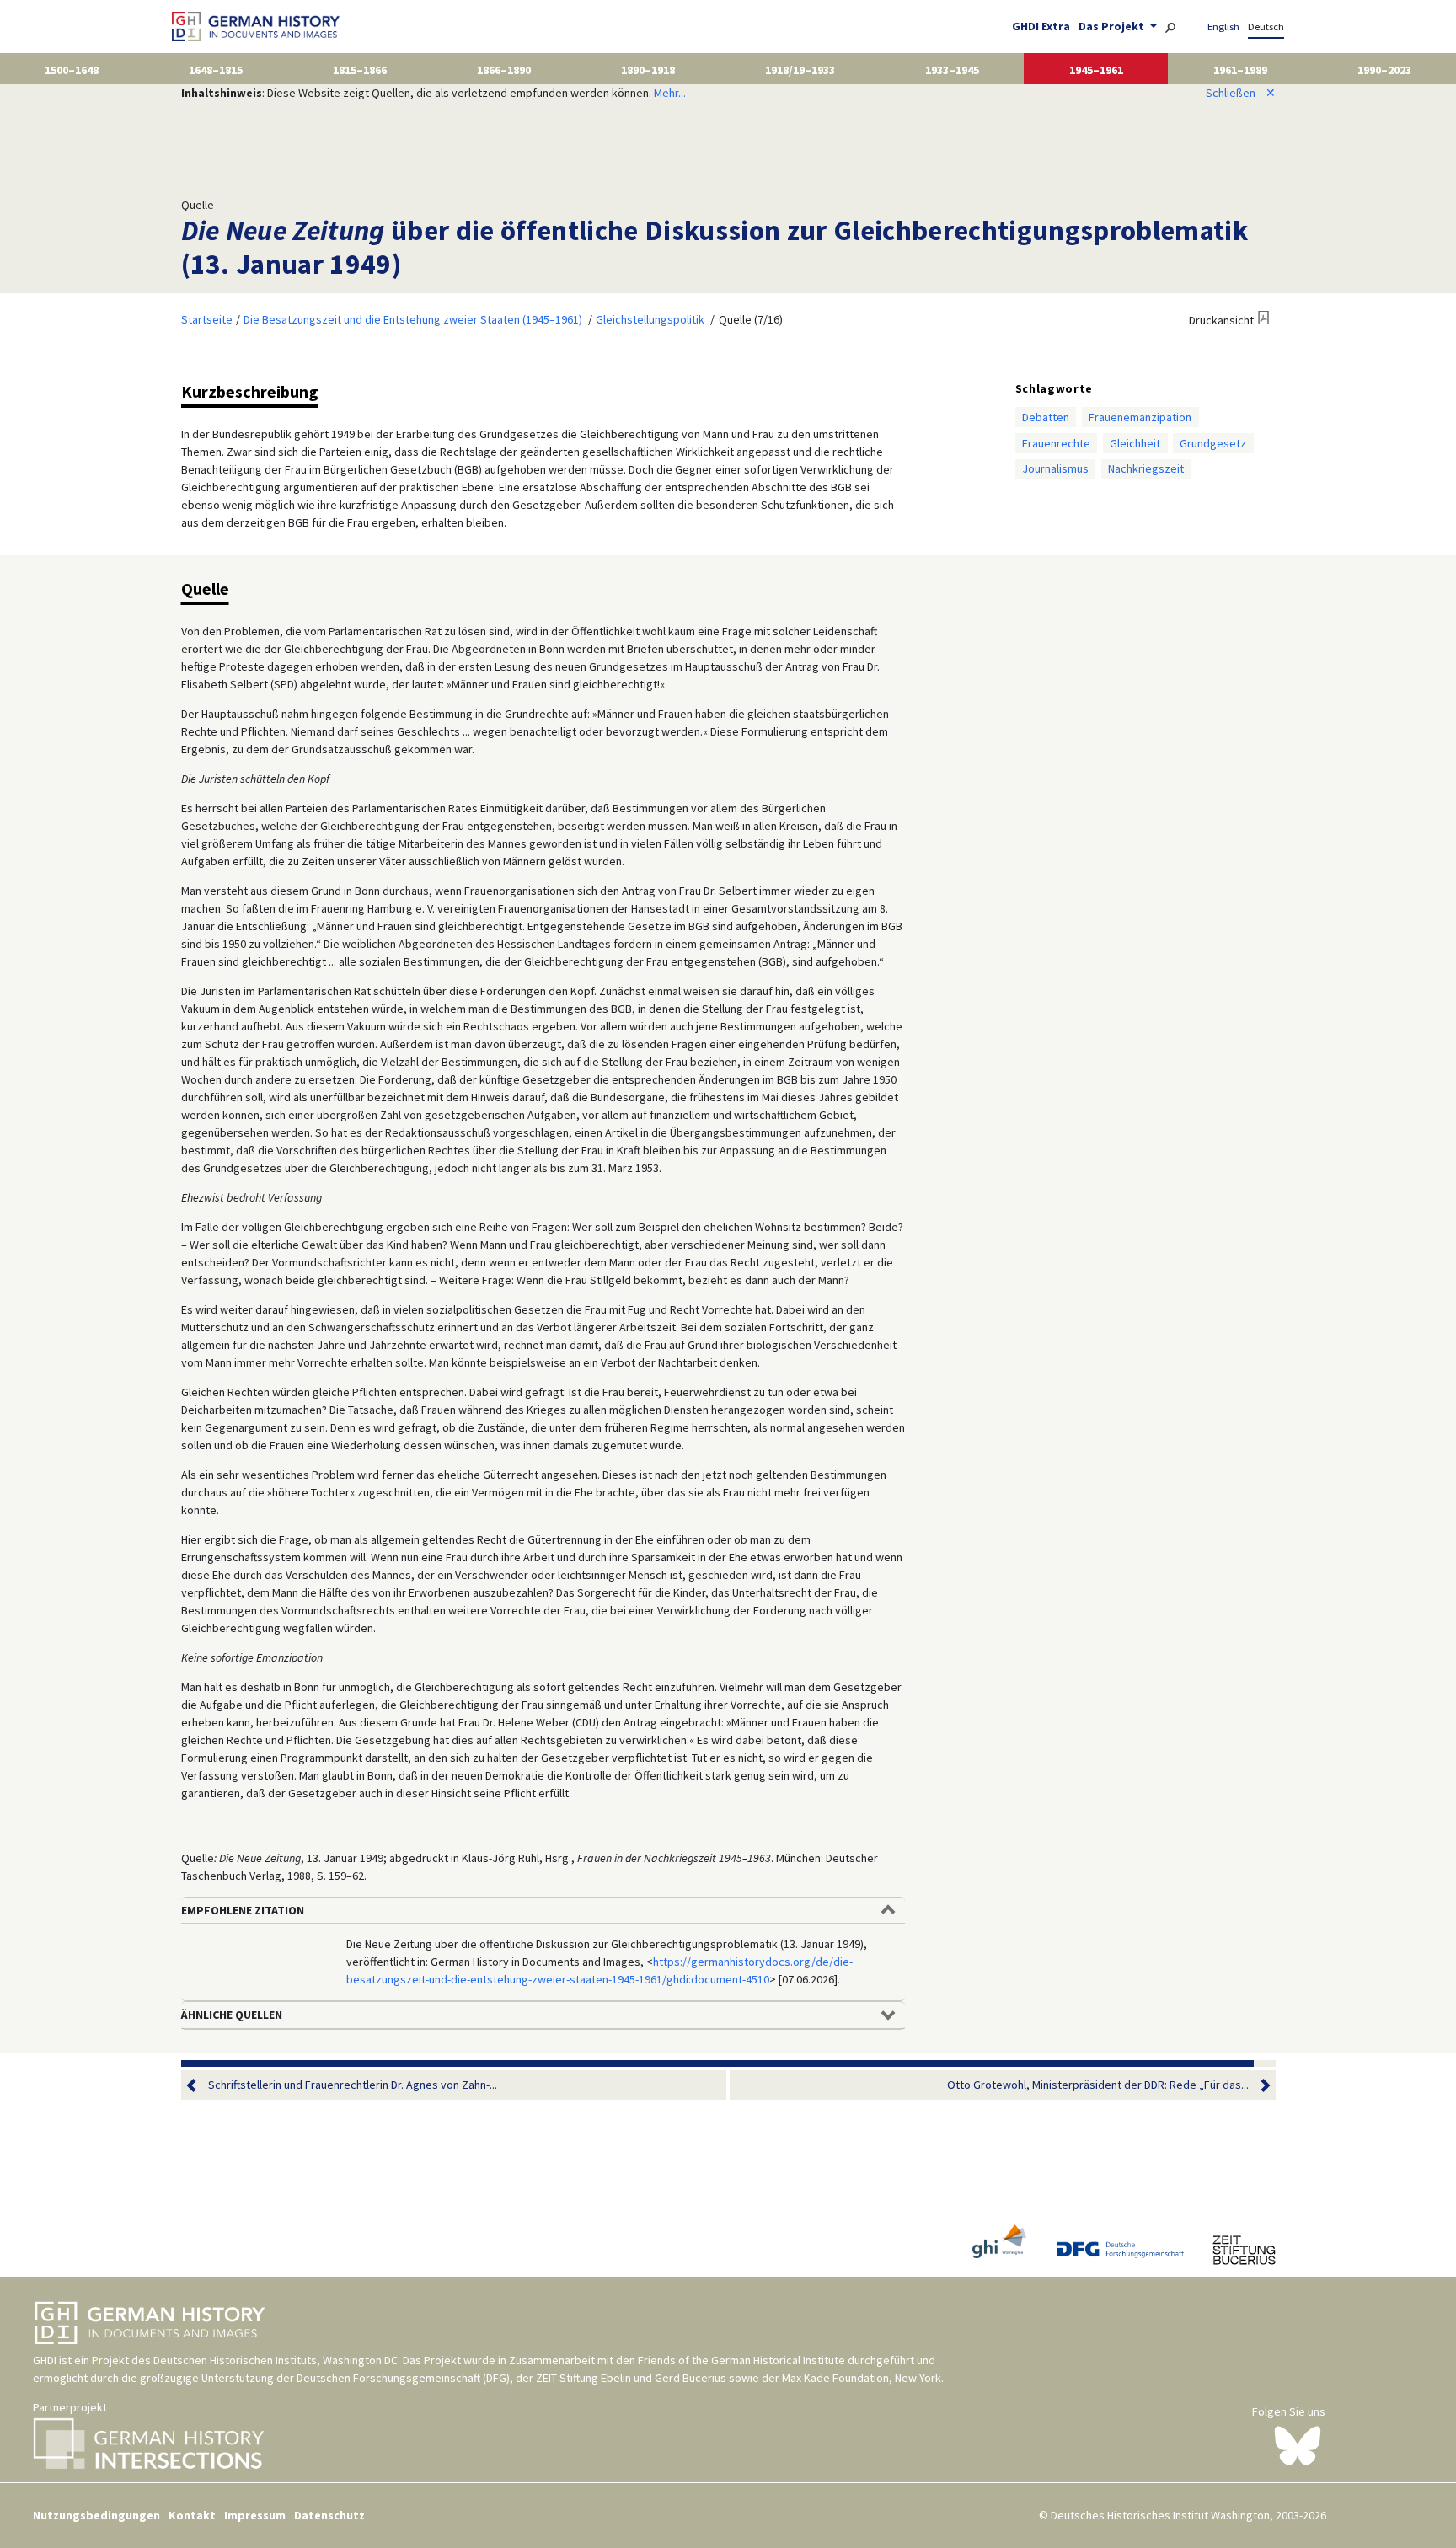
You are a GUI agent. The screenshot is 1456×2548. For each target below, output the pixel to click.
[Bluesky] (1298, 2444)
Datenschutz (329, 2515)
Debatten (1046, 417)
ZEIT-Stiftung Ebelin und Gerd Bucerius (631, 2378)
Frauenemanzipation (1140, 417)
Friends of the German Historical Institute (741, 2360)
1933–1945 (952, 70)
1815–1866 (360, 70)
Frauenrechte (1056, 443)
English (1223, 27)
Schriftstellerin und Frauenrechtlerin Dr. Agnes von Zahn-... (353, 2085)
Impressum (255, 2515)
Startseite (207, 319)
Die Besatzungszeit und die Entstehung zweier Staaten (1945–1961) (413, 319)
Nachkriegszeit (1146, 468)
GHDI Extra (1041, 26)
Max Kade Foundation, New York (862, 2378)
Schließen (1241, 93)
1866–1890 (504, 70)
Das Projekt (1113, 26)
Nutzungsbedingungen (96, 2515)
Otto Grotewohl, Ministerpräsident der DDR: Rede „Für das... (1098, 2085)
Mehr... (670, 93)
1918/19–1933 (800, 70)
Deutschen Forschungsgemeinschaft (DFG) (403, 2378)
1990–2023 (1384, 70)
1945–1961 (1096, 70)
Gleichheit (1135, 443)
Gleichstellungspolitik (650, 319)
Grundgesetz (1213, 443)
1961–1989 (1240, 70)
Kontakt (192, 2515)
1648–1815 (216, 70)
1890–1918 (648, 70)
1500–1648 (72, 70)
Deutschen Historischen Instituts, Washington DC (276, 2360)
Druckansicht (1221, 320)
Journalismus (1055, 468)
